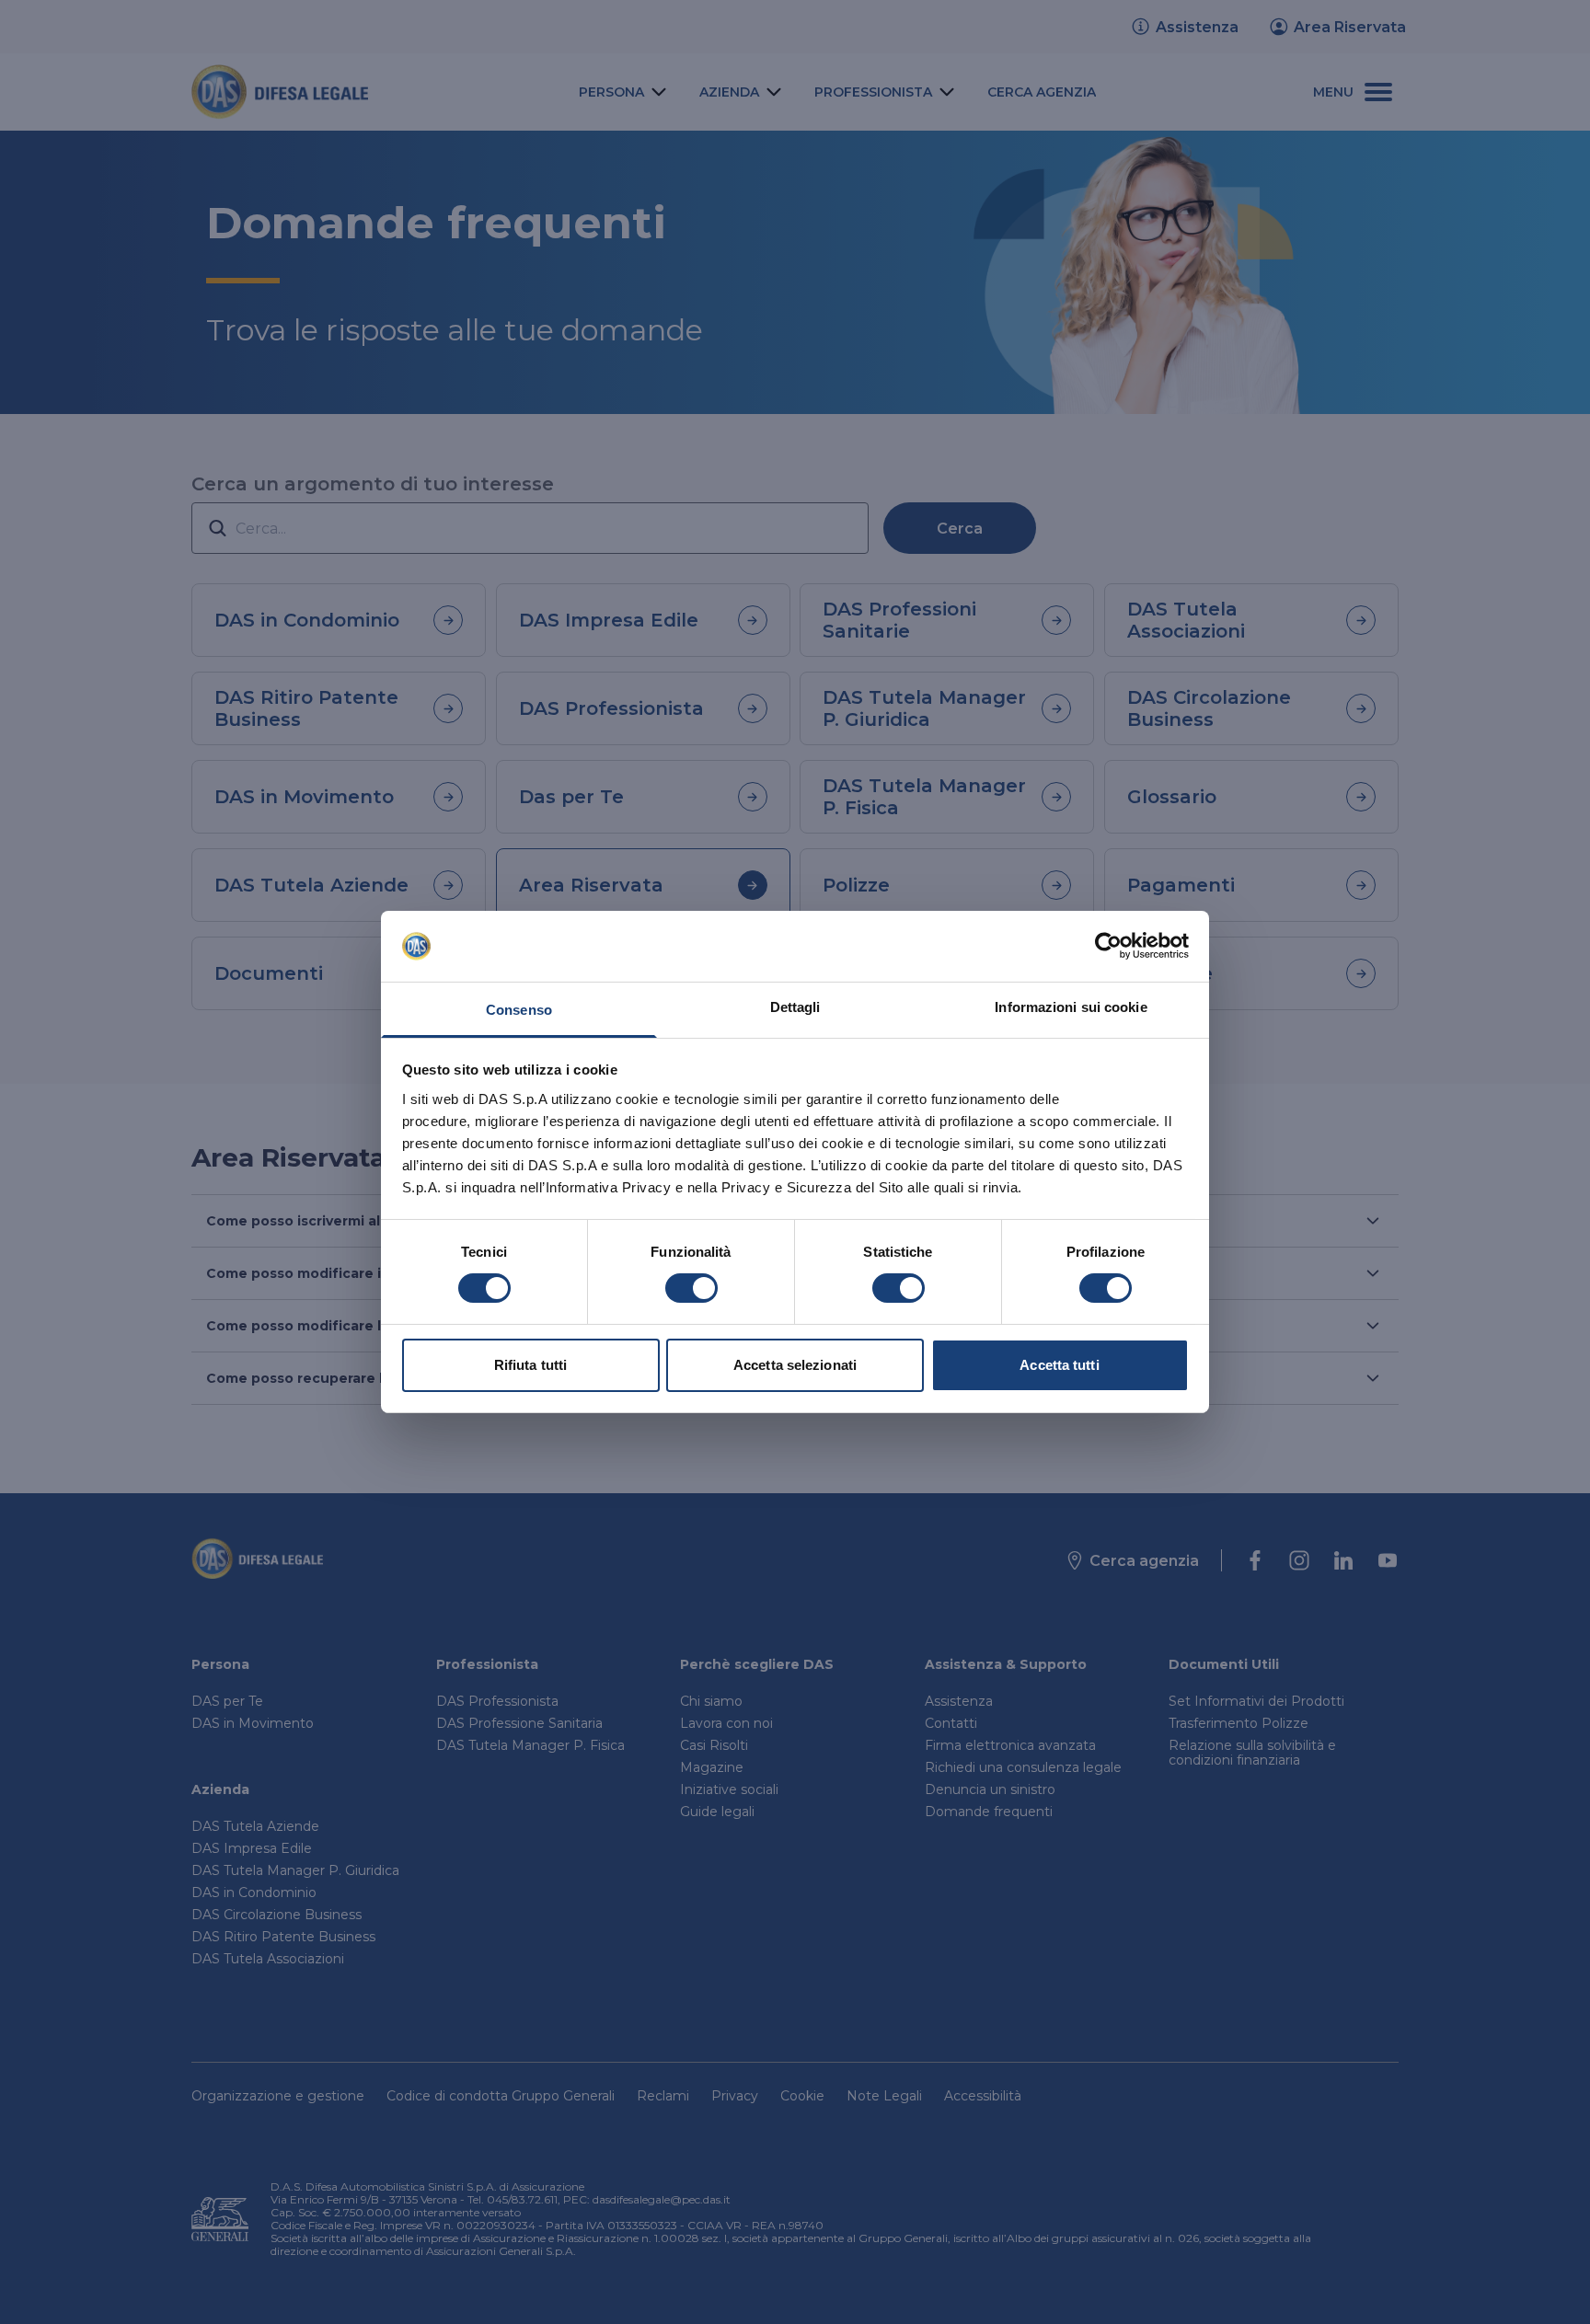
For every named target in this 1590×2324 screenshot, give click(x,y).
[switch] (691, 1288)
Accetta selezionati (795, 1365)
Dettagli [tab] (795, 1007)
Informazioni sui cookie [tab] (1071, 1007)
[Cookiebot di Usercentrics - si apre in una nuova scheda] (1108, 946)
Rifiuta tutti (530, 1365)
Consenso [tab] (519, 1010)
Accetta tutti (1059, 1365)
